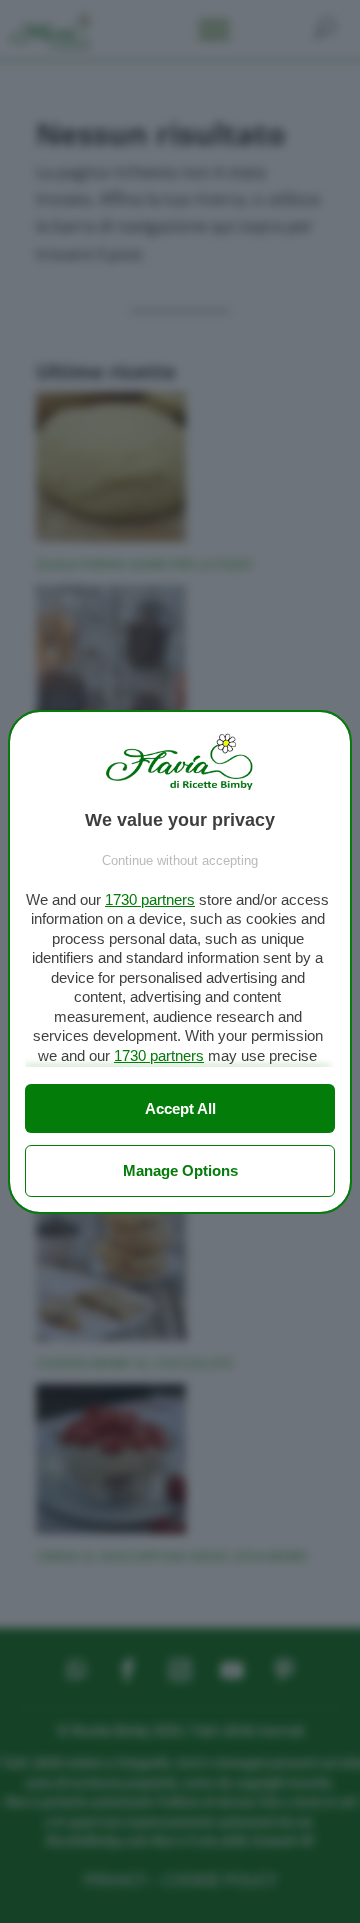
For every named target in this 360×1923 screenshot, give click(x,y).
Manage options (180, 1170)
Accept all (180, 1108)
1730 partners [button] (150, 899)
